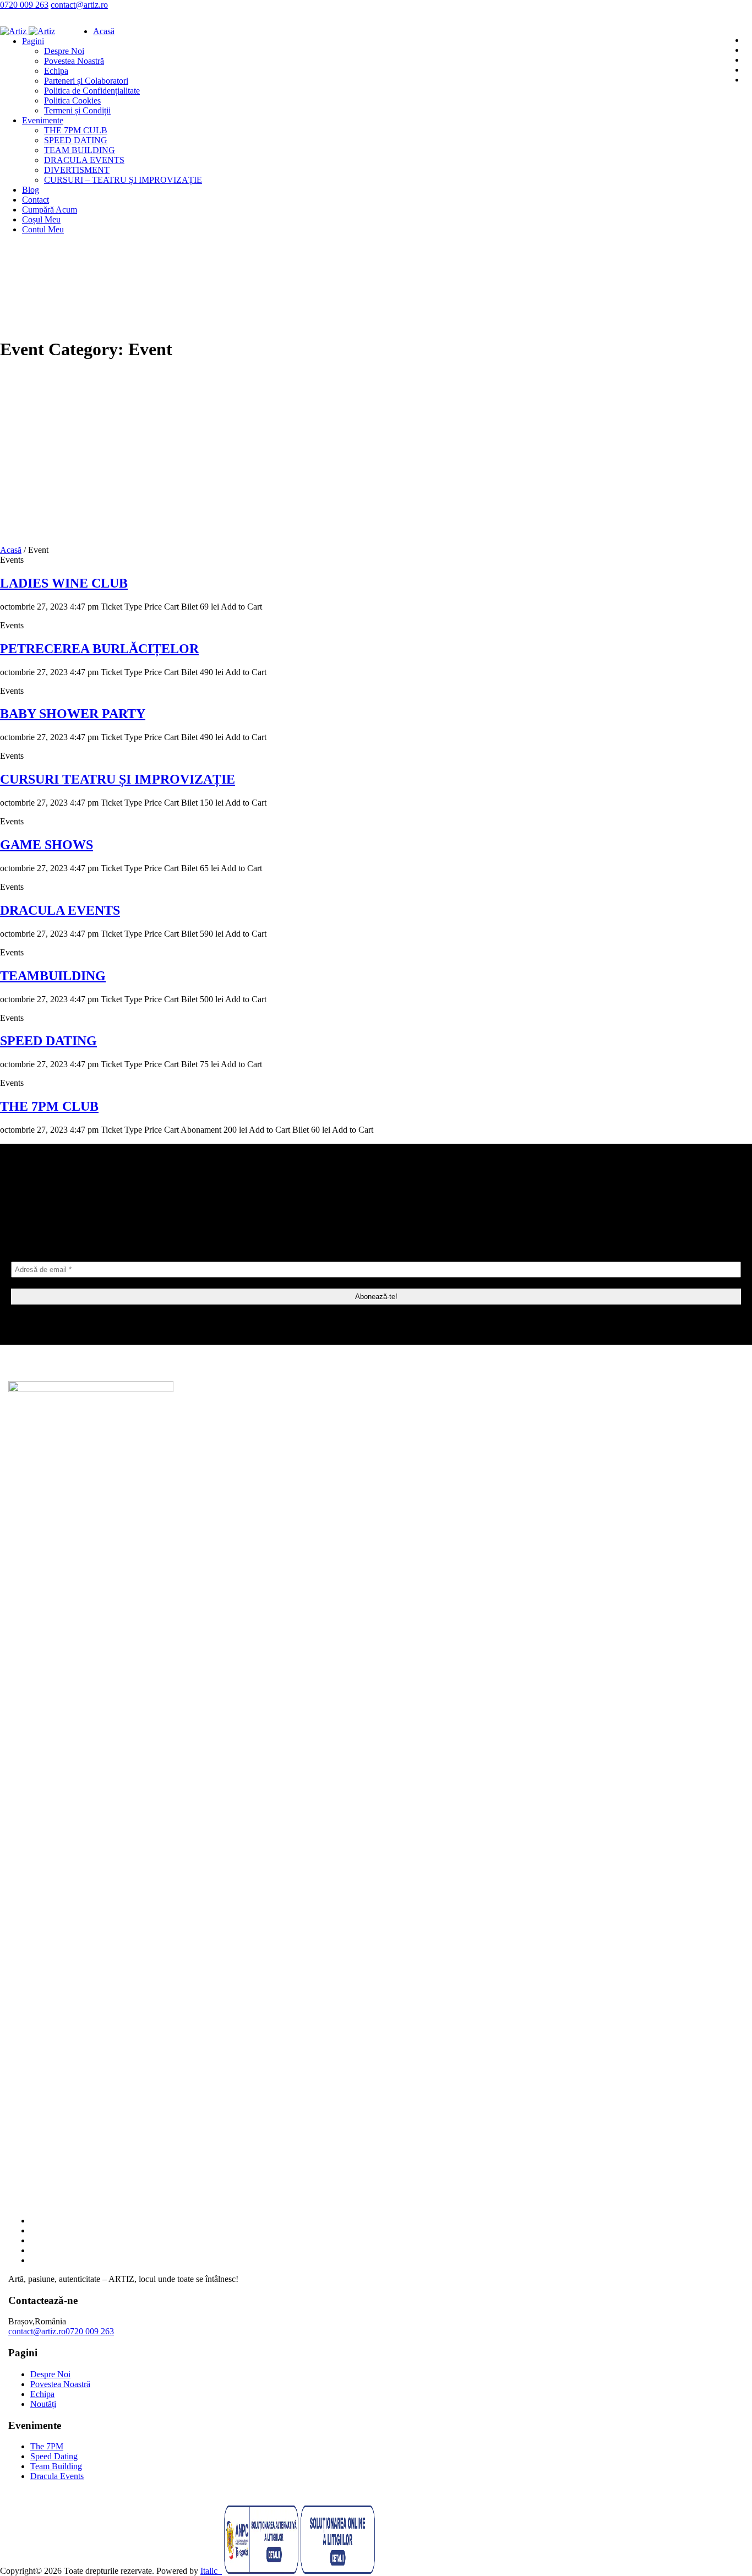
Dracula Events (57, 2476)
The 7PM (47, 2446)
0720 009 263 (24, 5)
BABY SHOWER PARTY (73, 714)
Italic (211, 2571)
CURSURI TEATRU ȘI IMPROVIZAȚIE (118, 779)
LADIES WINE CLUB (64, 583)
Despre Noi (50, 2374)
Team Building (56, 2466)
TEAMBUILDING (53, 976)
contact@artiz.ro (79, 5)
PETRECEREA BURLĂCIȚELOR (99, 649)
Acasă (11, 550)
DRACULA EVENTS (60, 910)
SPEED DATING (48, 1041)
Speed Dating (54, 2456)
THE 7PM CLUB (49, 1106)
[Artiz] (28, 31)
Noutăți (43, 2404)
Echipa (42, 2394)
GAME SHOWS (47, 845)
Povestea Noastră (60, 2384)
